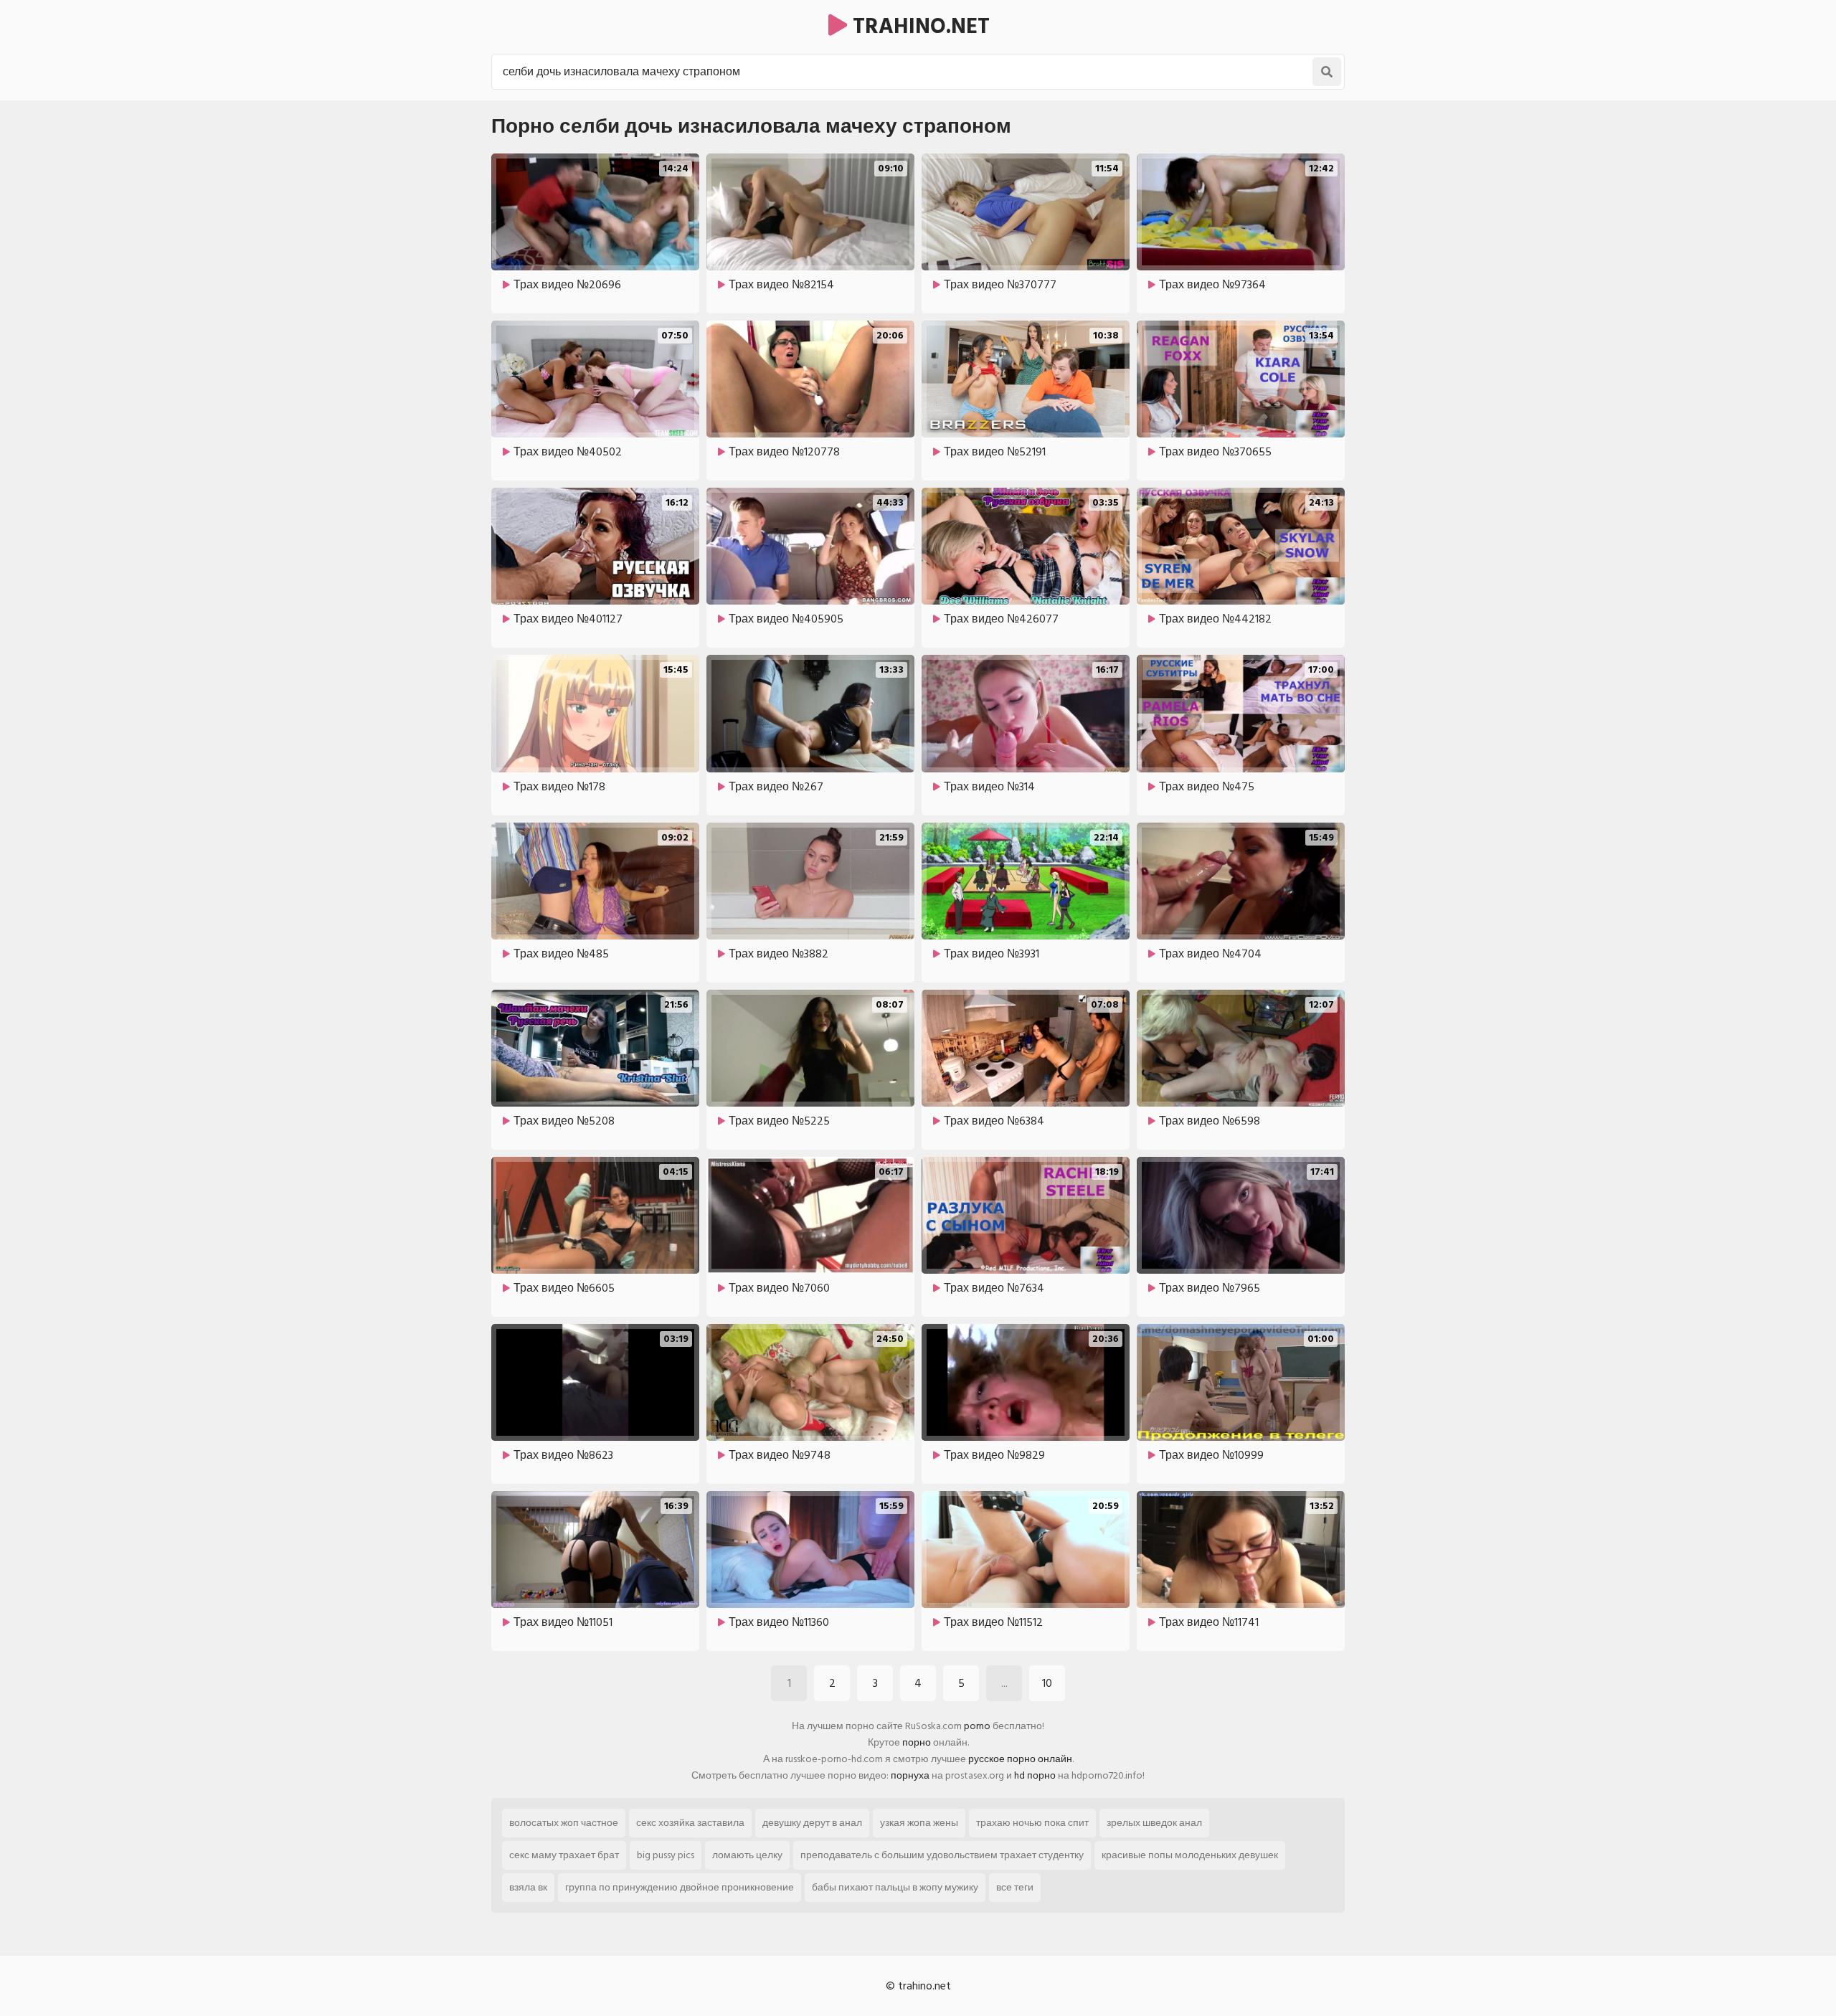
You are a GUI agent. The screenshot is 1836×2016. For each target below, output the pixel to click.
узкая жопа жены (919, 1823)
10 (1047, 1683)
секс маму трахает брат (564, 1855)
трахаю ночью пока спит (1032, 1823)
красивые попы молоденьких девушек (1190, 1855)
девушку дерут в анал (812, 1823)
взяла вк (528, 1887)
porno (977, 1726)
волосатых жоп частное (564, 1823)
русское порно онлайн (1020, 1759)
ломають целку (747, 1855)
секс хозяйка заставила (690, 1823)
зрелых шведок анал (1154, 1823)
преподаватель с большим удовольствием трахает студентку (942, 1855)
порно (917, 1742)
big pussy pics (666, 1855)
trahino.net (918, 27)
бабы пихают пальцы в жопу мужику (895, 1887)
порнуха (910, 1775)
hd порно (1035, 1775)
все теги (1015, 1887)
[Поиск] (1327, 72)
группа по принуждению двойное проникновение (680, 1887)
